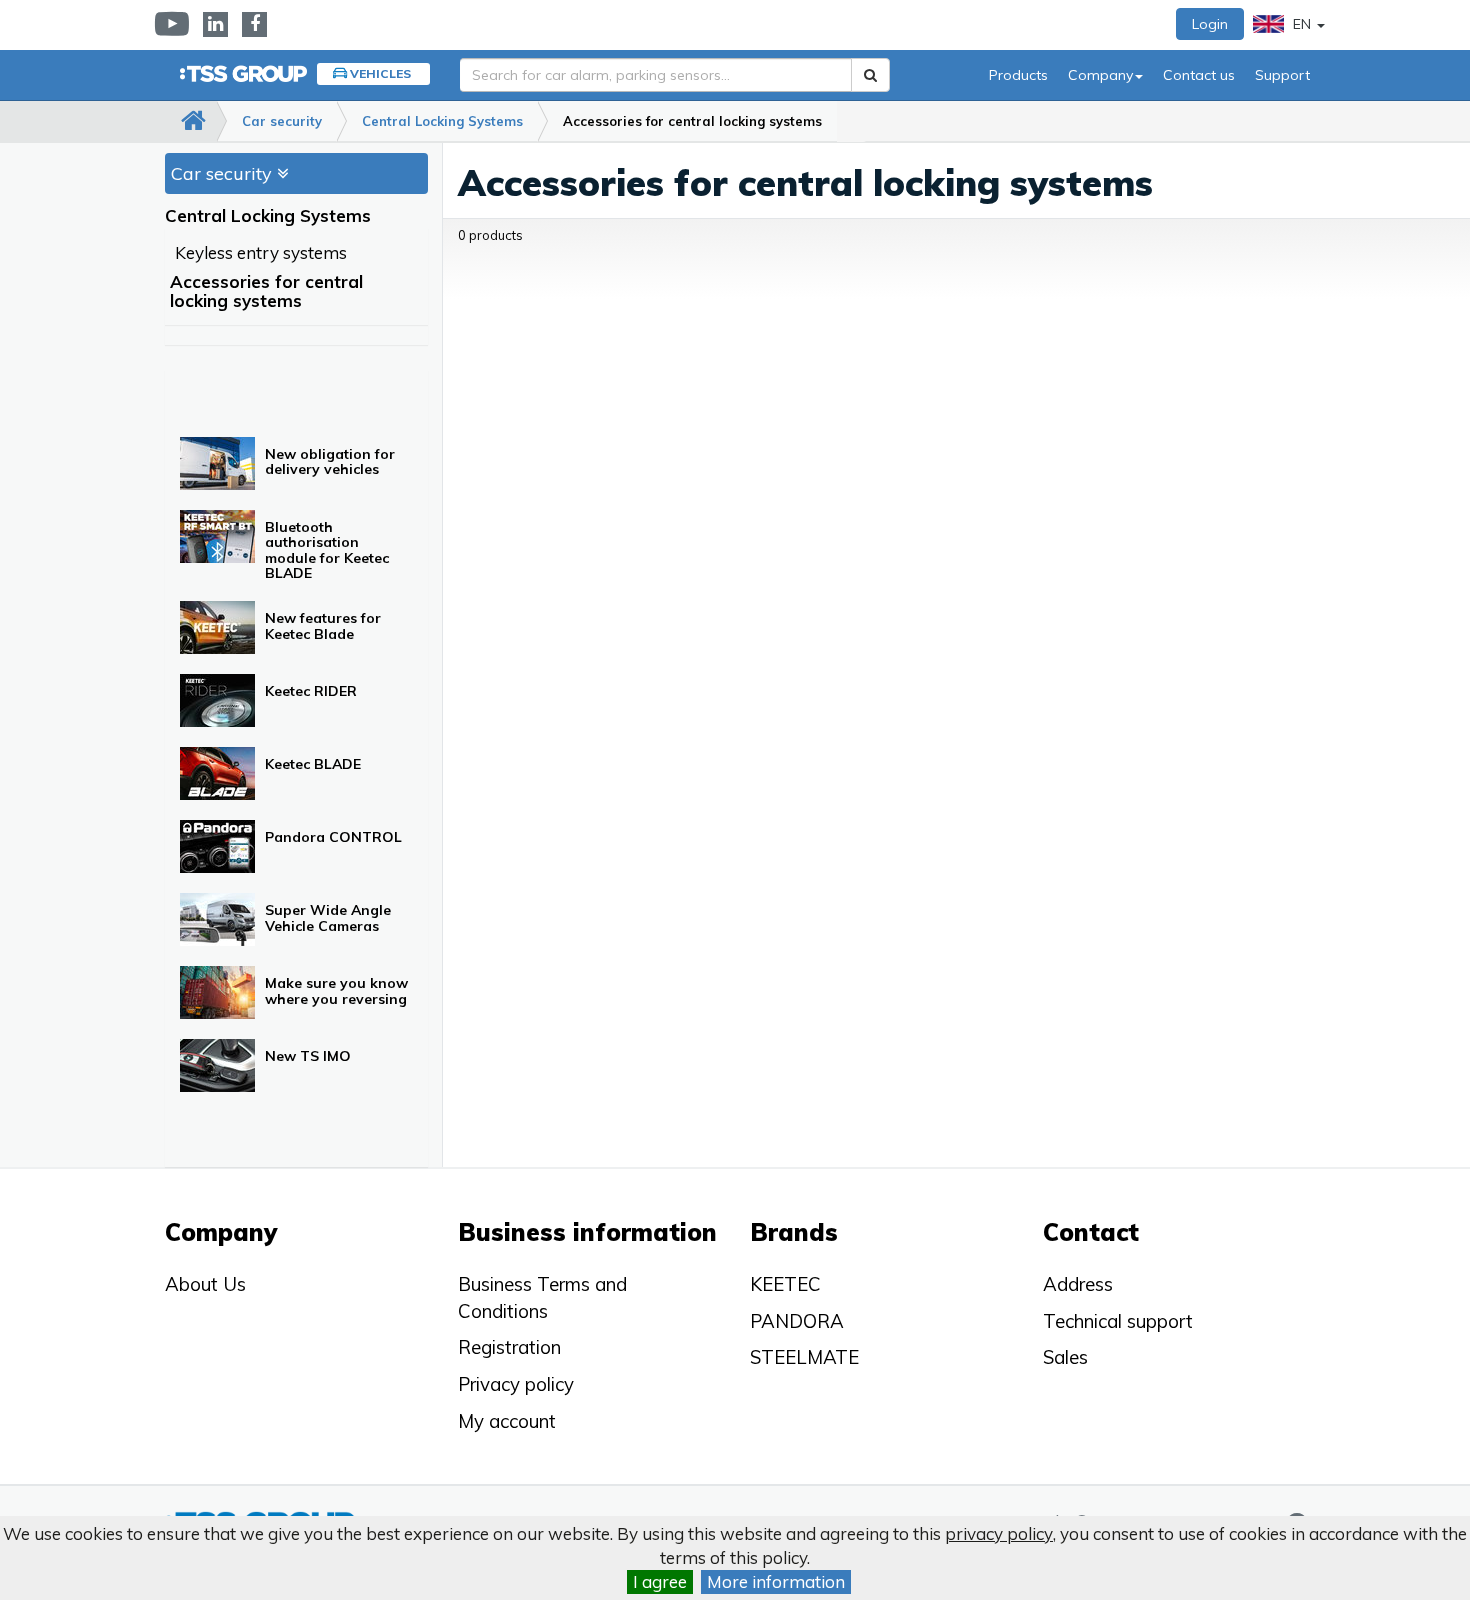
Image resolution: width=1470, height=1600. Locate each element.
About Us (205, 1284)
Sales (1065, 1357)
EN (1302, 24)
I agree (660, 1581)
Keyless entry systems (261, 252)
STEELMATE (804, 1357)
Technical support (1118, 1321)
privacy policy (999, 1533)
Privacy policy (516, 1384)
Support (1282, 75)
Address (1078, 1284)
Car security (282, 121)
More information (776, 1581)
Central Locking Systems (442, 121)
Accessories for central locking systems (692, 121)
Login (1210, 24)
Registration (509, 1347)
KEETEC (785, 1284)
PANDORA (797, 1321)
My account (507, 1421)
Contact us (1199, 75)
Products (1018, 75)
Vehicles (380, 73)
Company (1100, 75)
